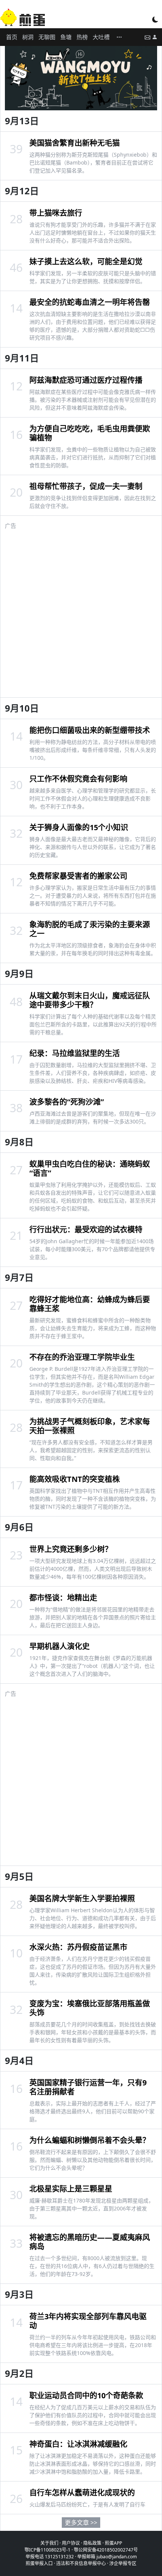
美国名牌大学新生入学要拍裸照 (82, 1898)
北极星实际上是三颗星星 (71, 2189)
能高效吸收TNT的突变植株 (75, 1479)
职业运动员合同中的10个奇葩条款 (86, 2395)
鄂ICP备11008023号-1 (47, 2550)
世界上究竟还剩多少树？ (71, 1549)
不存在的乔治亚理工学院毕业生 (82, 1357)
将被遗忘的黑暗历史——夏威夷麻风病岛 (90, 2242)
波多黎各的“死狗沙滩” (67, 1102)
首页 (12, 37)
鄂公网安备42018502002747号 (106, 2550)
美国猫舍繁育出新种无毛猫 (75, 143)
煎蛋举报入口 (39, 2563)
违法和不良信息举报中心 (81, 2563)
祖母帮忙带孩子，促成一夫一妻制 (86, 486)
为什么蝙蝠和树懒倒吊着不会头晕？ (90, 2140)
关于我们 (49, 2543)
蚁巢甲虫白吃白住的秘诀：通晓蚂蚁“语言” (90, 1168)
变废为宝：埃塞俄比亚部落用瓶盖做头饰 (90, 2008)
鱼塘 (66, 37)
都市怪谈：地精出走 (63, 1598)
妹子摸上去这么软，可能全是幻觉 (86, 261)
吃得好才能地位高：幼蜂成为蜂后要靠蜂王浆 (90, 1304)
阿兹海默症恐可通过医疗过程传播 (86, 380)
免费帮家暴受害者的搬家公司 (78, 876)
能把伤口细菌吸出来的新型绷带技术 (90, 730)
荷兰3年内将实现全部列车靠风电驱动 (88, 2321)
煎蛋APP (113, 2543)
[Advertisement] (81, 611)
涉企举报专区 (123, 2563)
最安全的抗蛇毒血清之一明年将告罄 (90, 302)
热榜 (82, 37)
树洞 (28, 37)
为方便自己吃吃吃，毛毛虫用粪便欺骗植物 (90, 433)
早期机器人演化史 (60, 1646)
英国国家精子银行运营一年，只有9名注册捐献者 (88, 2087)
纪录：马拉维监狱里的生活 (75, 1053)
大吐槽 (101, 37)
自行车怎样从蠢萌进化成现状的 (82, 2493)
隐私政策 (92, 2543)
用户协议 (71, 2543)
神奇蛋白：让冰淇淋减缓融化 (78, 2444)
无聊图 (47, 37)
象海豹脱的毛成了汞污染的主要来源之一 (90, 929)
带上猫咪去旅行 (56, 213)
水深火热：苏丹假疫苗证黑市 (78, 1947)
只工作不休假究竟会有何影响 (78, 779)
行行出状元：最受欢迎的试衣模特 (86, 1229)
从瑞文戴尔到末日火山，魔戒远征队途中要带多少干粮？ (90, 1000)
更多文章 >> (81, 2523)
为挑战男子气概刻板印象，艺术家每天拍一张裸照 (90, 1426)
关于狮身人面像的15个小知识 (79, 827)
